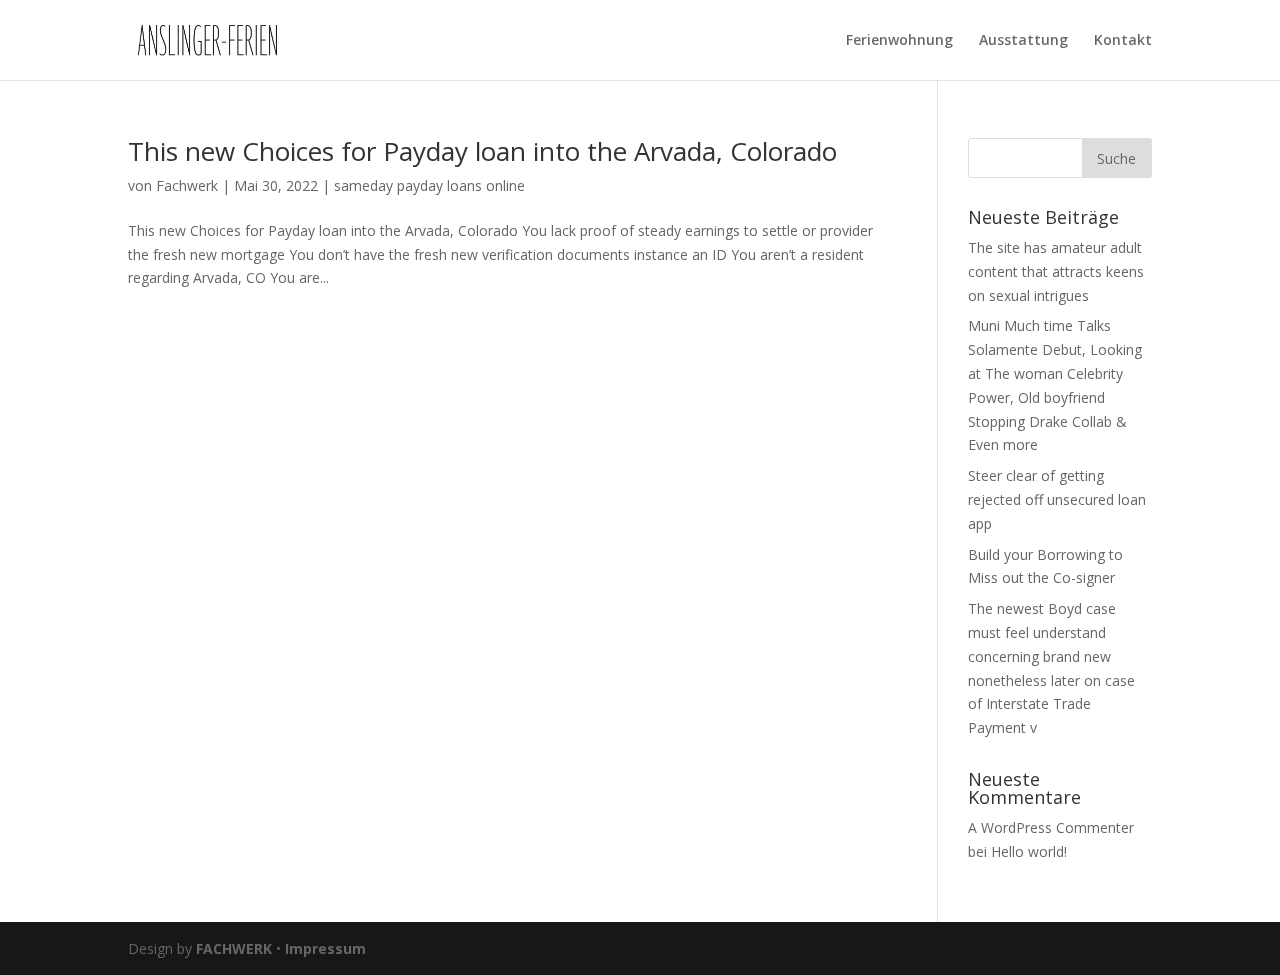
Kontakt (1123, 41)
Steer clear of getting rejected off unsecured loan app (1057, 499)
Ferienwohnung (899, 41)
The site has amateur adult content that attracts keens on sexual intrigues (1056, 271)
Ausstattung (1023, 41)
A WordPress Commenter (1051, 827)
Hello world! (1029, 851)
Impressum (325, 948)
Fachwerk (187, 185)
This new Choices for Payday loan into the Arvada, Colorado (482, 151)
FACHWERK (234, 948)
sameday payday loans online (429, 185)
